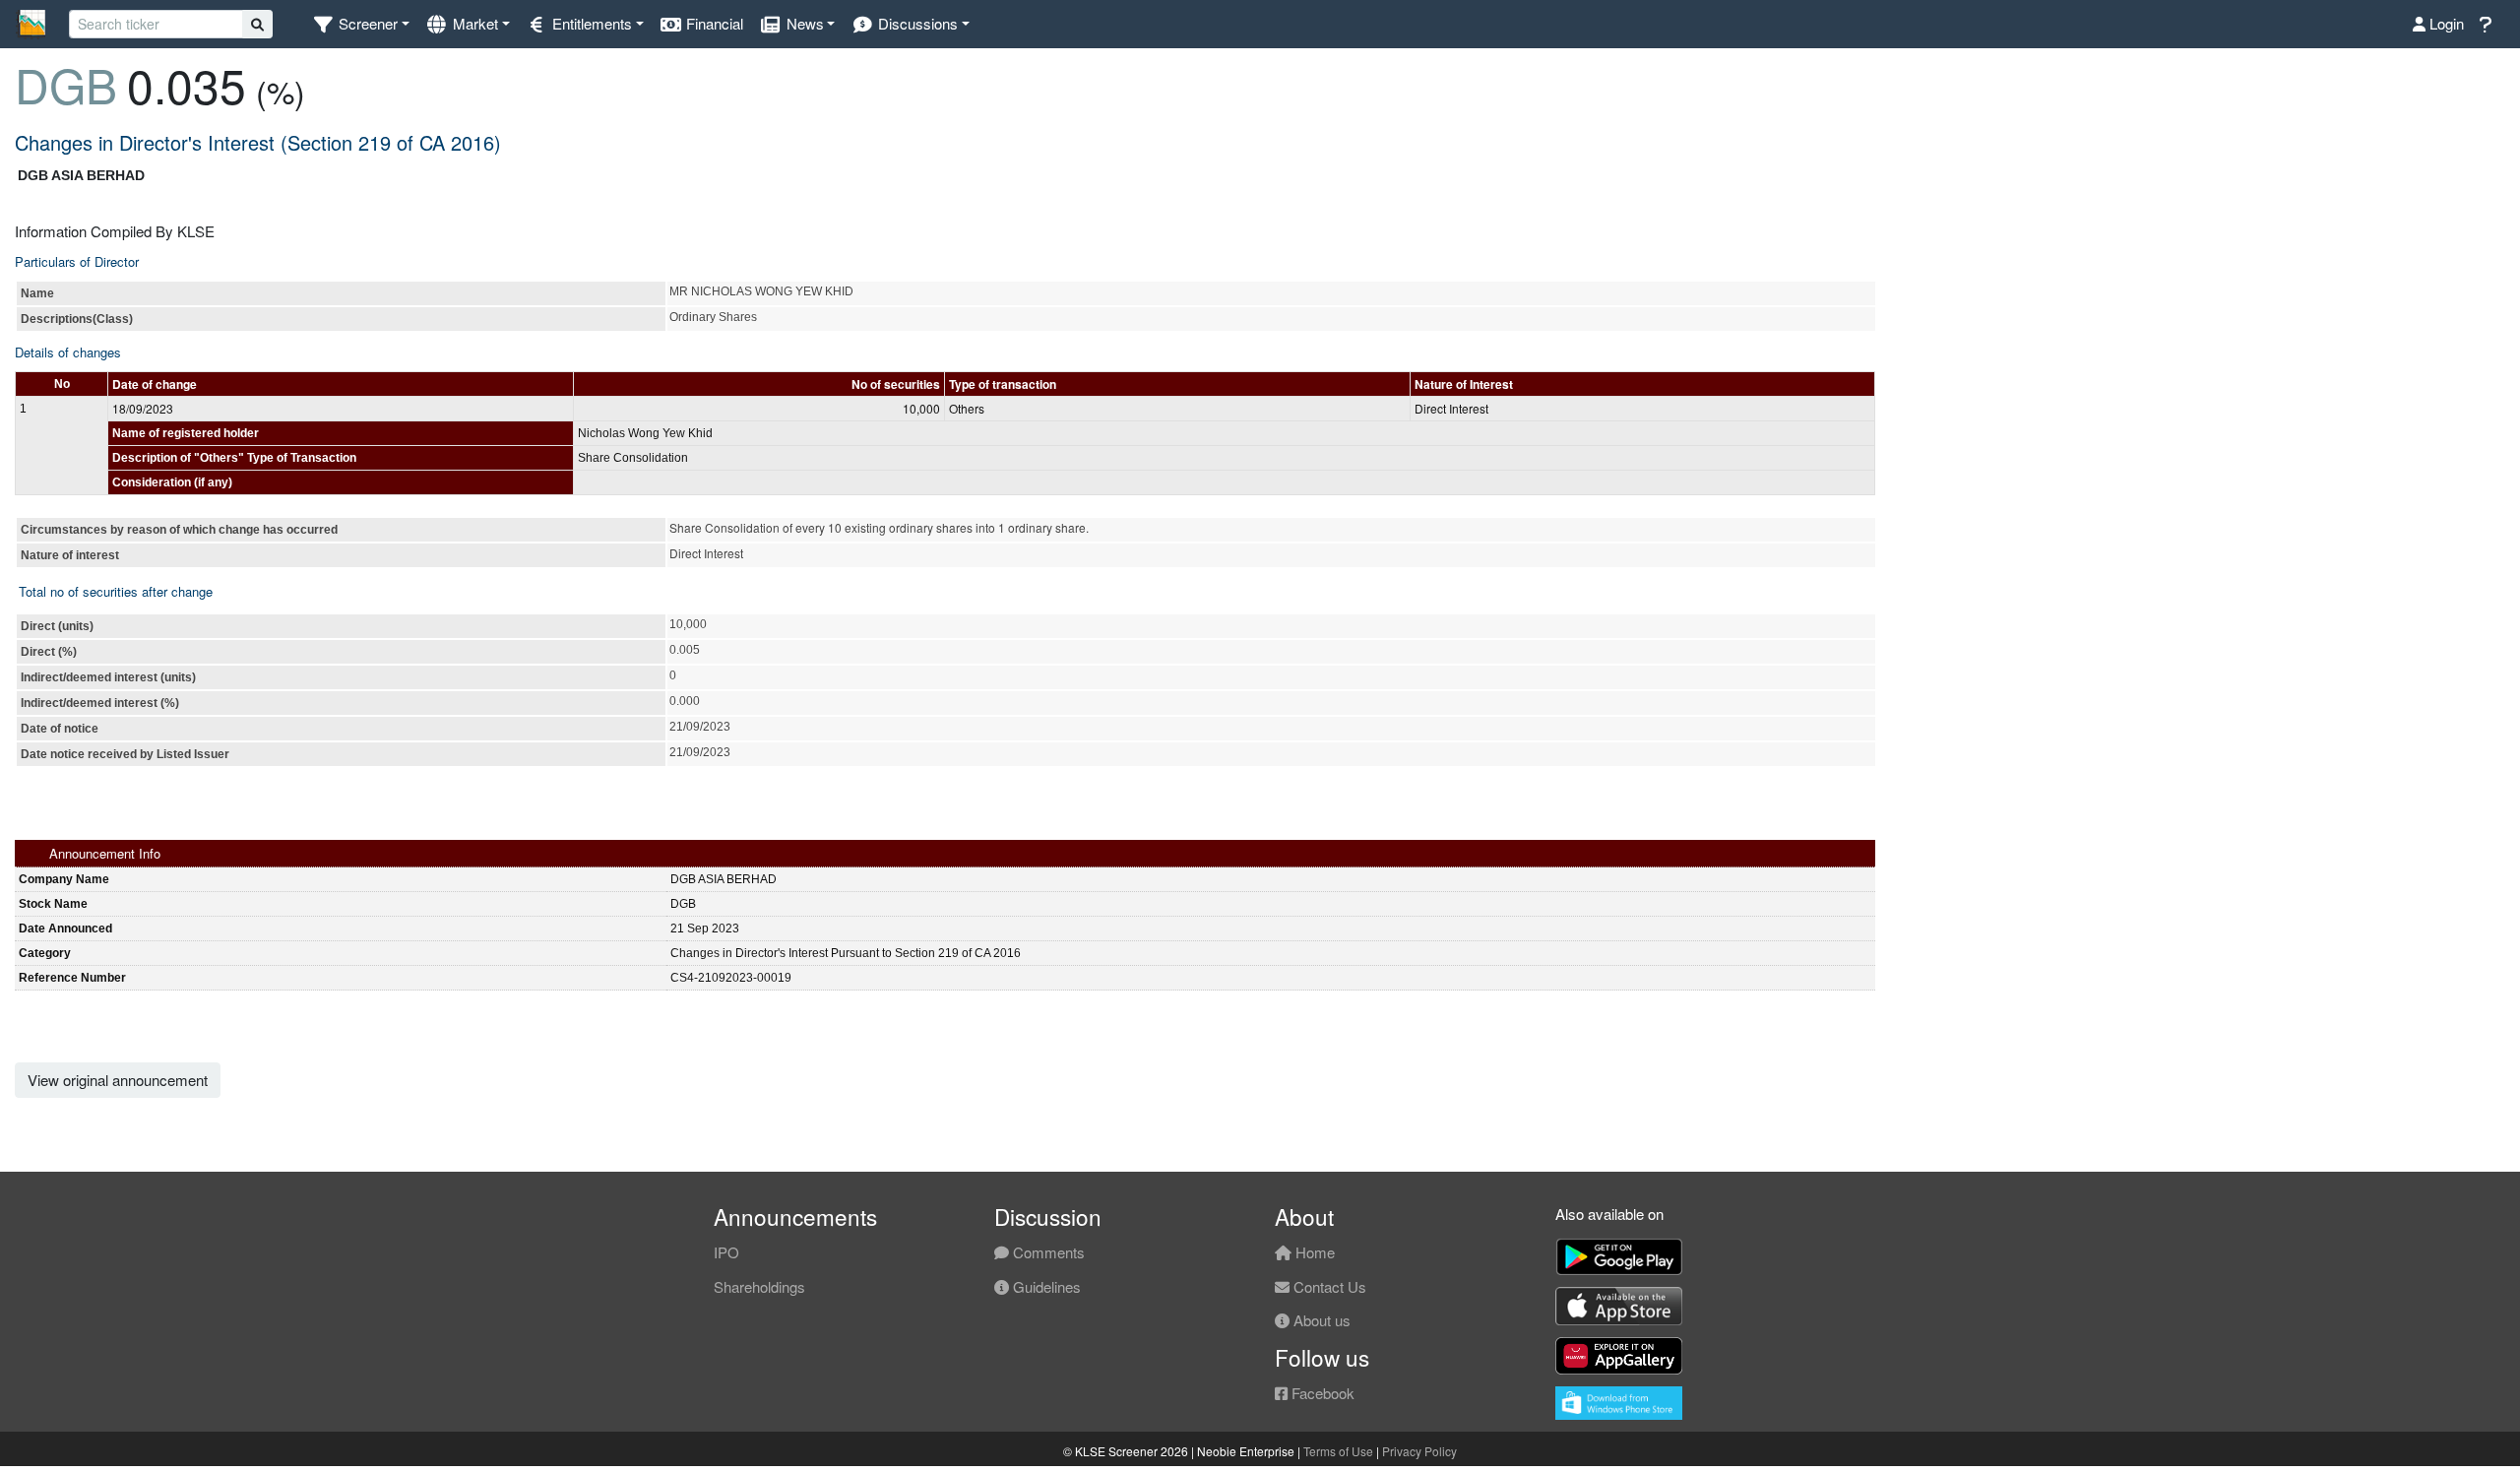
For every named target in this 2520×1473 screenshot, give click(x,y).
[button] (361, 24)
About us (1320, 1320)
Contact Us (1328, 1286)
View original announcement (118, 1080)
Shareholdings (759, 1286)
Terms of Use (1338, 1451)
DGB (66, 84)
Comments (1047, 1252)
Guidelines (1045, 1286)
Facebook (1321, 1393)
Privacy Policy (1419, 1451)
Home (1313, 1252)
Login (2445, 23)
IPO (726, 1252)
